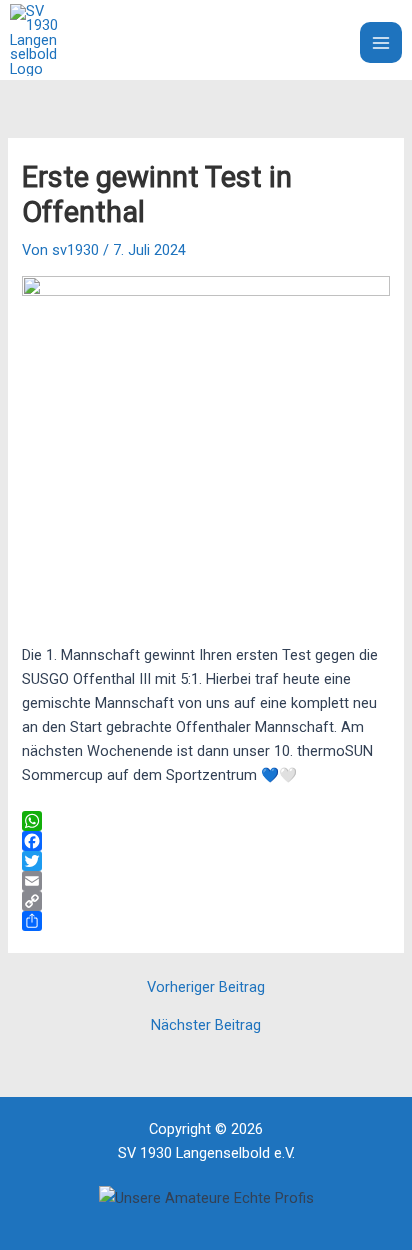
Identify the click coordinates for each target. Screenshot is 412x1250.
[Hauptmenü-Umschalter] (381, 43)
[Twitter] (205, 861)
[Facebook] (205, 841)
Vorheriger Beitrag (206, 987)
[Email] (205, 881)
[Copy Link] (205, 901)
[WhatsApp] (205, 821)
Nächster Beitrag (206, 1025)
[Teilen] (205, 921)
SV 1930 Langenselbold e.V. (180, 40)
